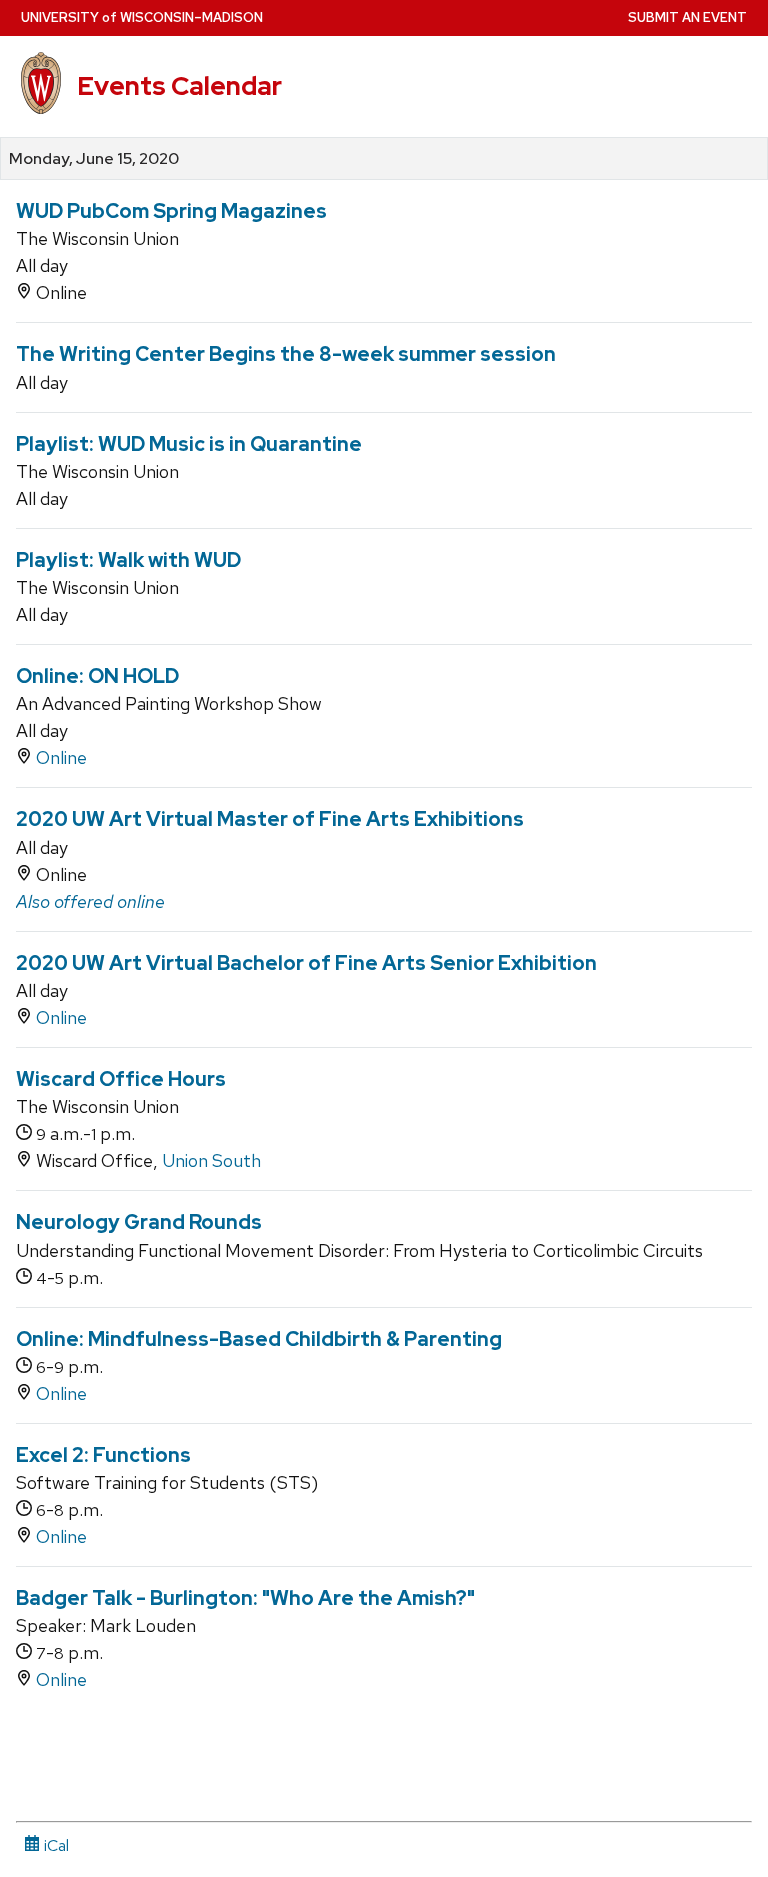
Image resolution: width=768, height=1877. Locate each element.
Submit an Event (687, 17)
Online (61, 757)
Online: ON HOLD (97, 676)
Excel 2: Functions (103, 1455)
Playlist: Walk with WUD (128, 560)
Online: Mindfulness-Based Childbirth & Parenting (259, 1339)
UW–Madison (142, 17)
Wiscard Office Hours (121, 1079)
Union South (211, 1160)
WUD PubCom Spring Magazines (171, 211)
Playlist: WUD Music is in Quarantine (189, 444)
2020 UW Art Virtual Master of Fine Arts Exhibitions (270, 819)
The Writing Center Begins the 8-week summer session (286, 354)
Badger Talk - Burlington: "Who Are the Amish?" (245, 1598)
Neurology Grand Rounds (139, 1222)
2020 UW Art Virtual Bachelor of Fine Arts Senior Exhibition (306, 963)
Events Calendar (179, 86)
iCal (54, 1845)
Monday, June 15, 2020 (94, 159)
